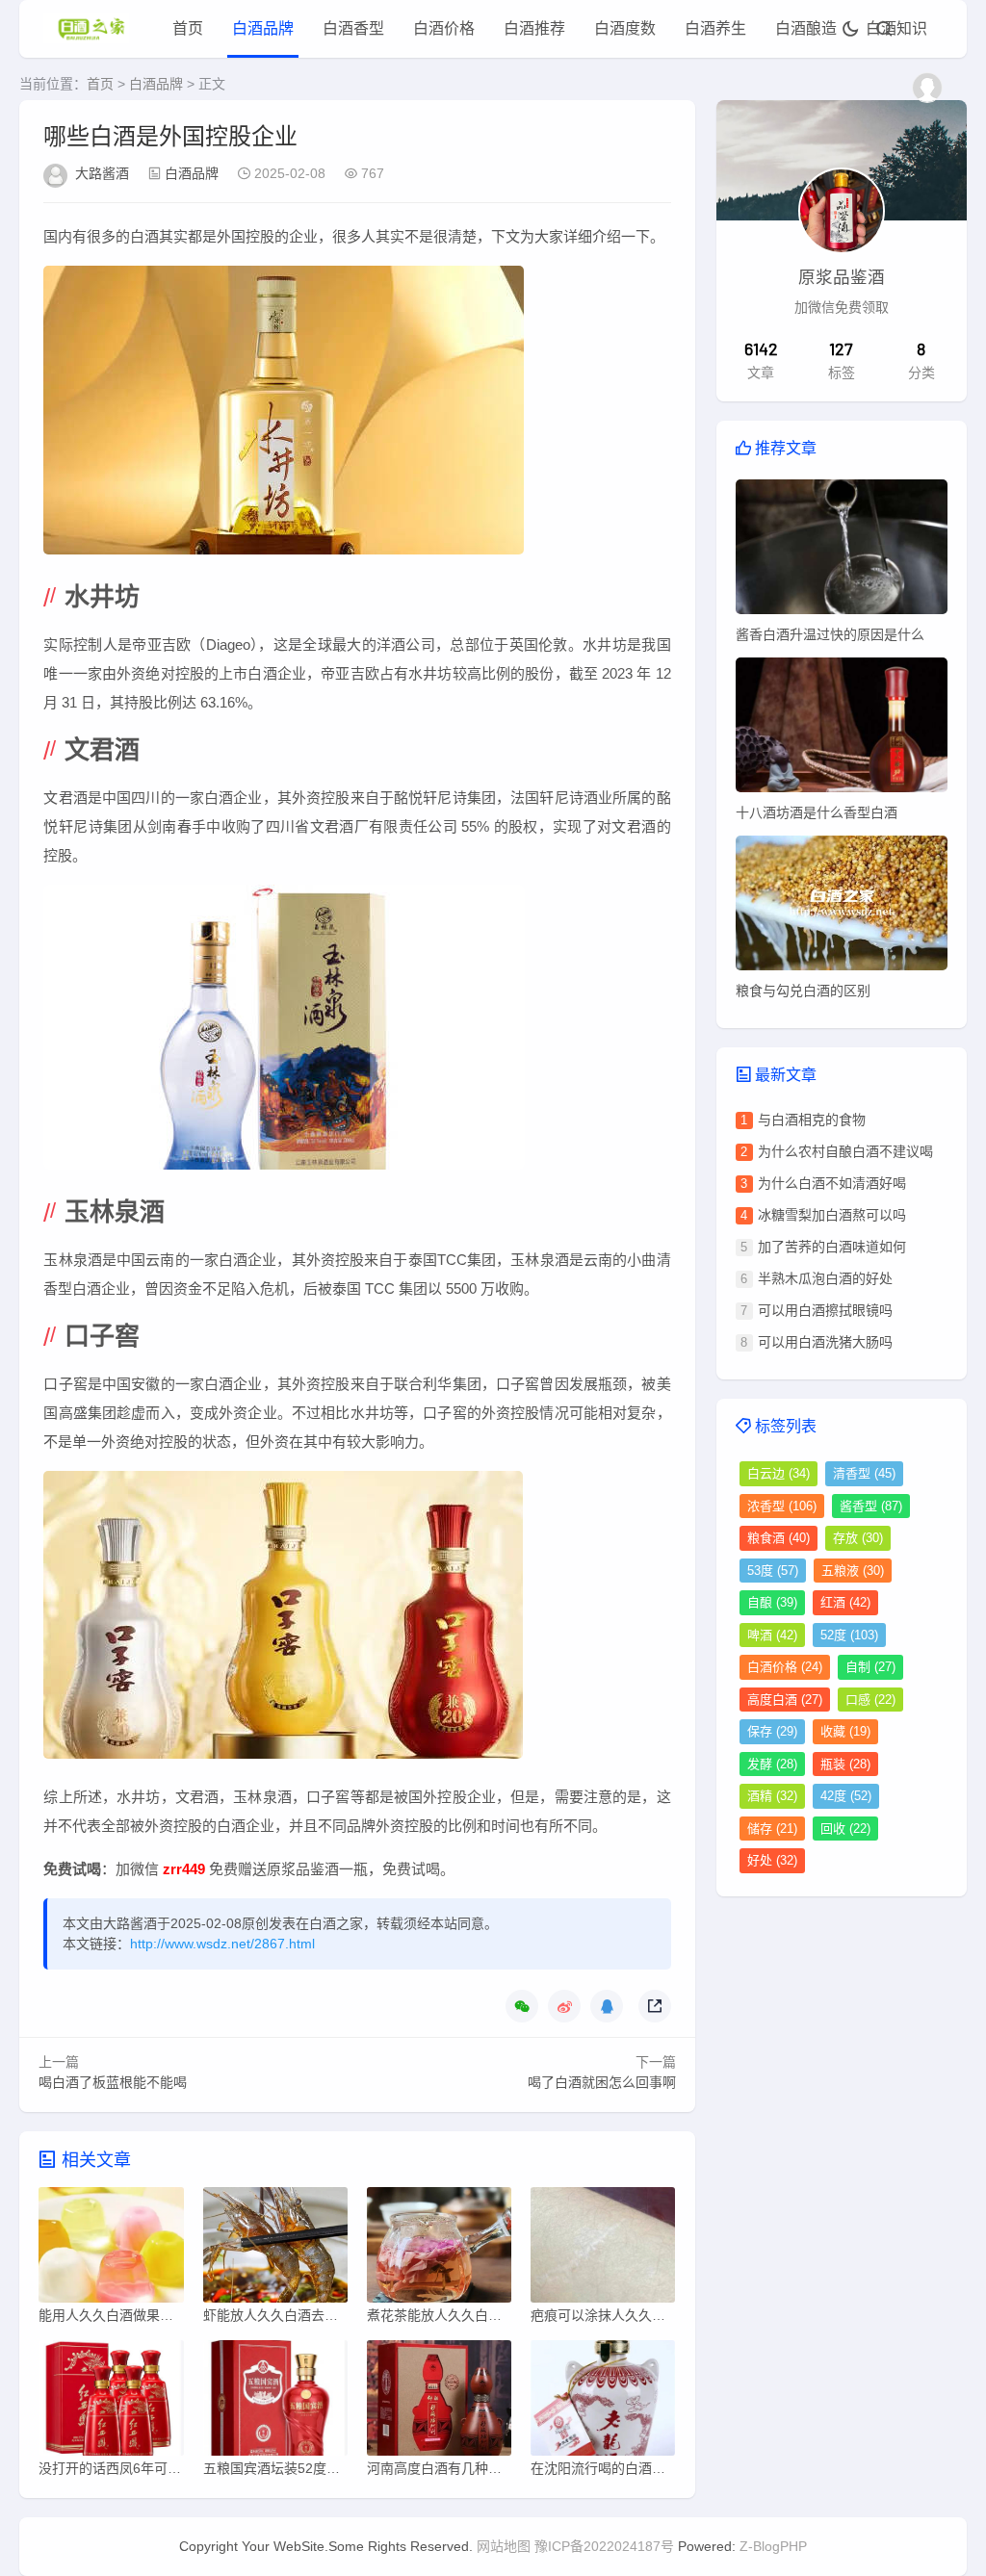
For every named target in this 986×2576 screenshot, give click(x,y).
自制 (870, 1667)
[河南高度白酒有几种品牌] (439, 2403)
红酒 (845, 1602)
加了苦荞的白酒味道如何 (832, 1247)
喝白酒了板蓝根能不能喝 (113, 2082)
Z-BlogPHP (773, 2546)
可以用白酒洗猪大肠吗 (825, 1342)
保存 (772, 1731)
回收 (845, 1829)
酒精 (772, 1796)
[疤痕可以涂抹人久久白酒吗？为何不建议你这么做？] (603, 2250)
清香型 (864, 1473)
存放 (858, 1538)
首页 (188, 28)
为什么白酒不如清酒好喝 (832, 1183)
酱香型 (871, 1506)
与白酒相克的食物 (812, 1120)
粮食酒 (778, 1538)
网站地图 (504, 2546)
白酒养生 (715, 28)
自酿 (772, 1602)
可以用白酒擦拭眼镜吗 (825, 1310)
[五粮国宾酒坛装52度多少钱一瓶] (275, 2403)
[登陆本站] (927, 88)
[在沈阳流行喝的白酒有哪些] (603, 2403)
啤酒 (772, 1635)
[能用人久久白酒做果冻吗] (111, 2250)
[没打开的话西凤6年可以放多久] (111, 2403)
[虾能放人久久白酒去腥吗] (275, 2250)
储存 (772, 1829)
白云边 (778, 1473)
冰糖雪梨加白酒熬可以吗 (832, 1215)
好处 (772, 1860)
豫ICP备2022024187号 (604, 2546)
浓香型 (782, 1506)
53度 (773, 1571)
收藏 (845, 1731)
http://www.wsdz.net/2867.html (222, 1944)
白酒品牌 (263, 28)
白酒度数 (625, 28)
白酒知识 (896, 28)
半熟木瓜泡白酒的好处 (825, 1278)
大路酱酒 (102, 173)
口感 (870, 1700)
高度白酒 (785, 1700)
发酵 (772, 1764)
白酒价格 (444, 28)
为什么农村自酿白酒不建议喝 (845, 1151)
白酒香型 (353, 28)
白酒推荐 (534, 28)
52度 (849, 1635)
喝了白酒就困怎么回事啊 (602, 2082)
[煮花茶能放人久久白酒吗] (439, 2250)
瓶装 (845, 1764)
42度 (846, 1796)
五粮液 (853, 1571)
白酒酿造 (806, 28)
